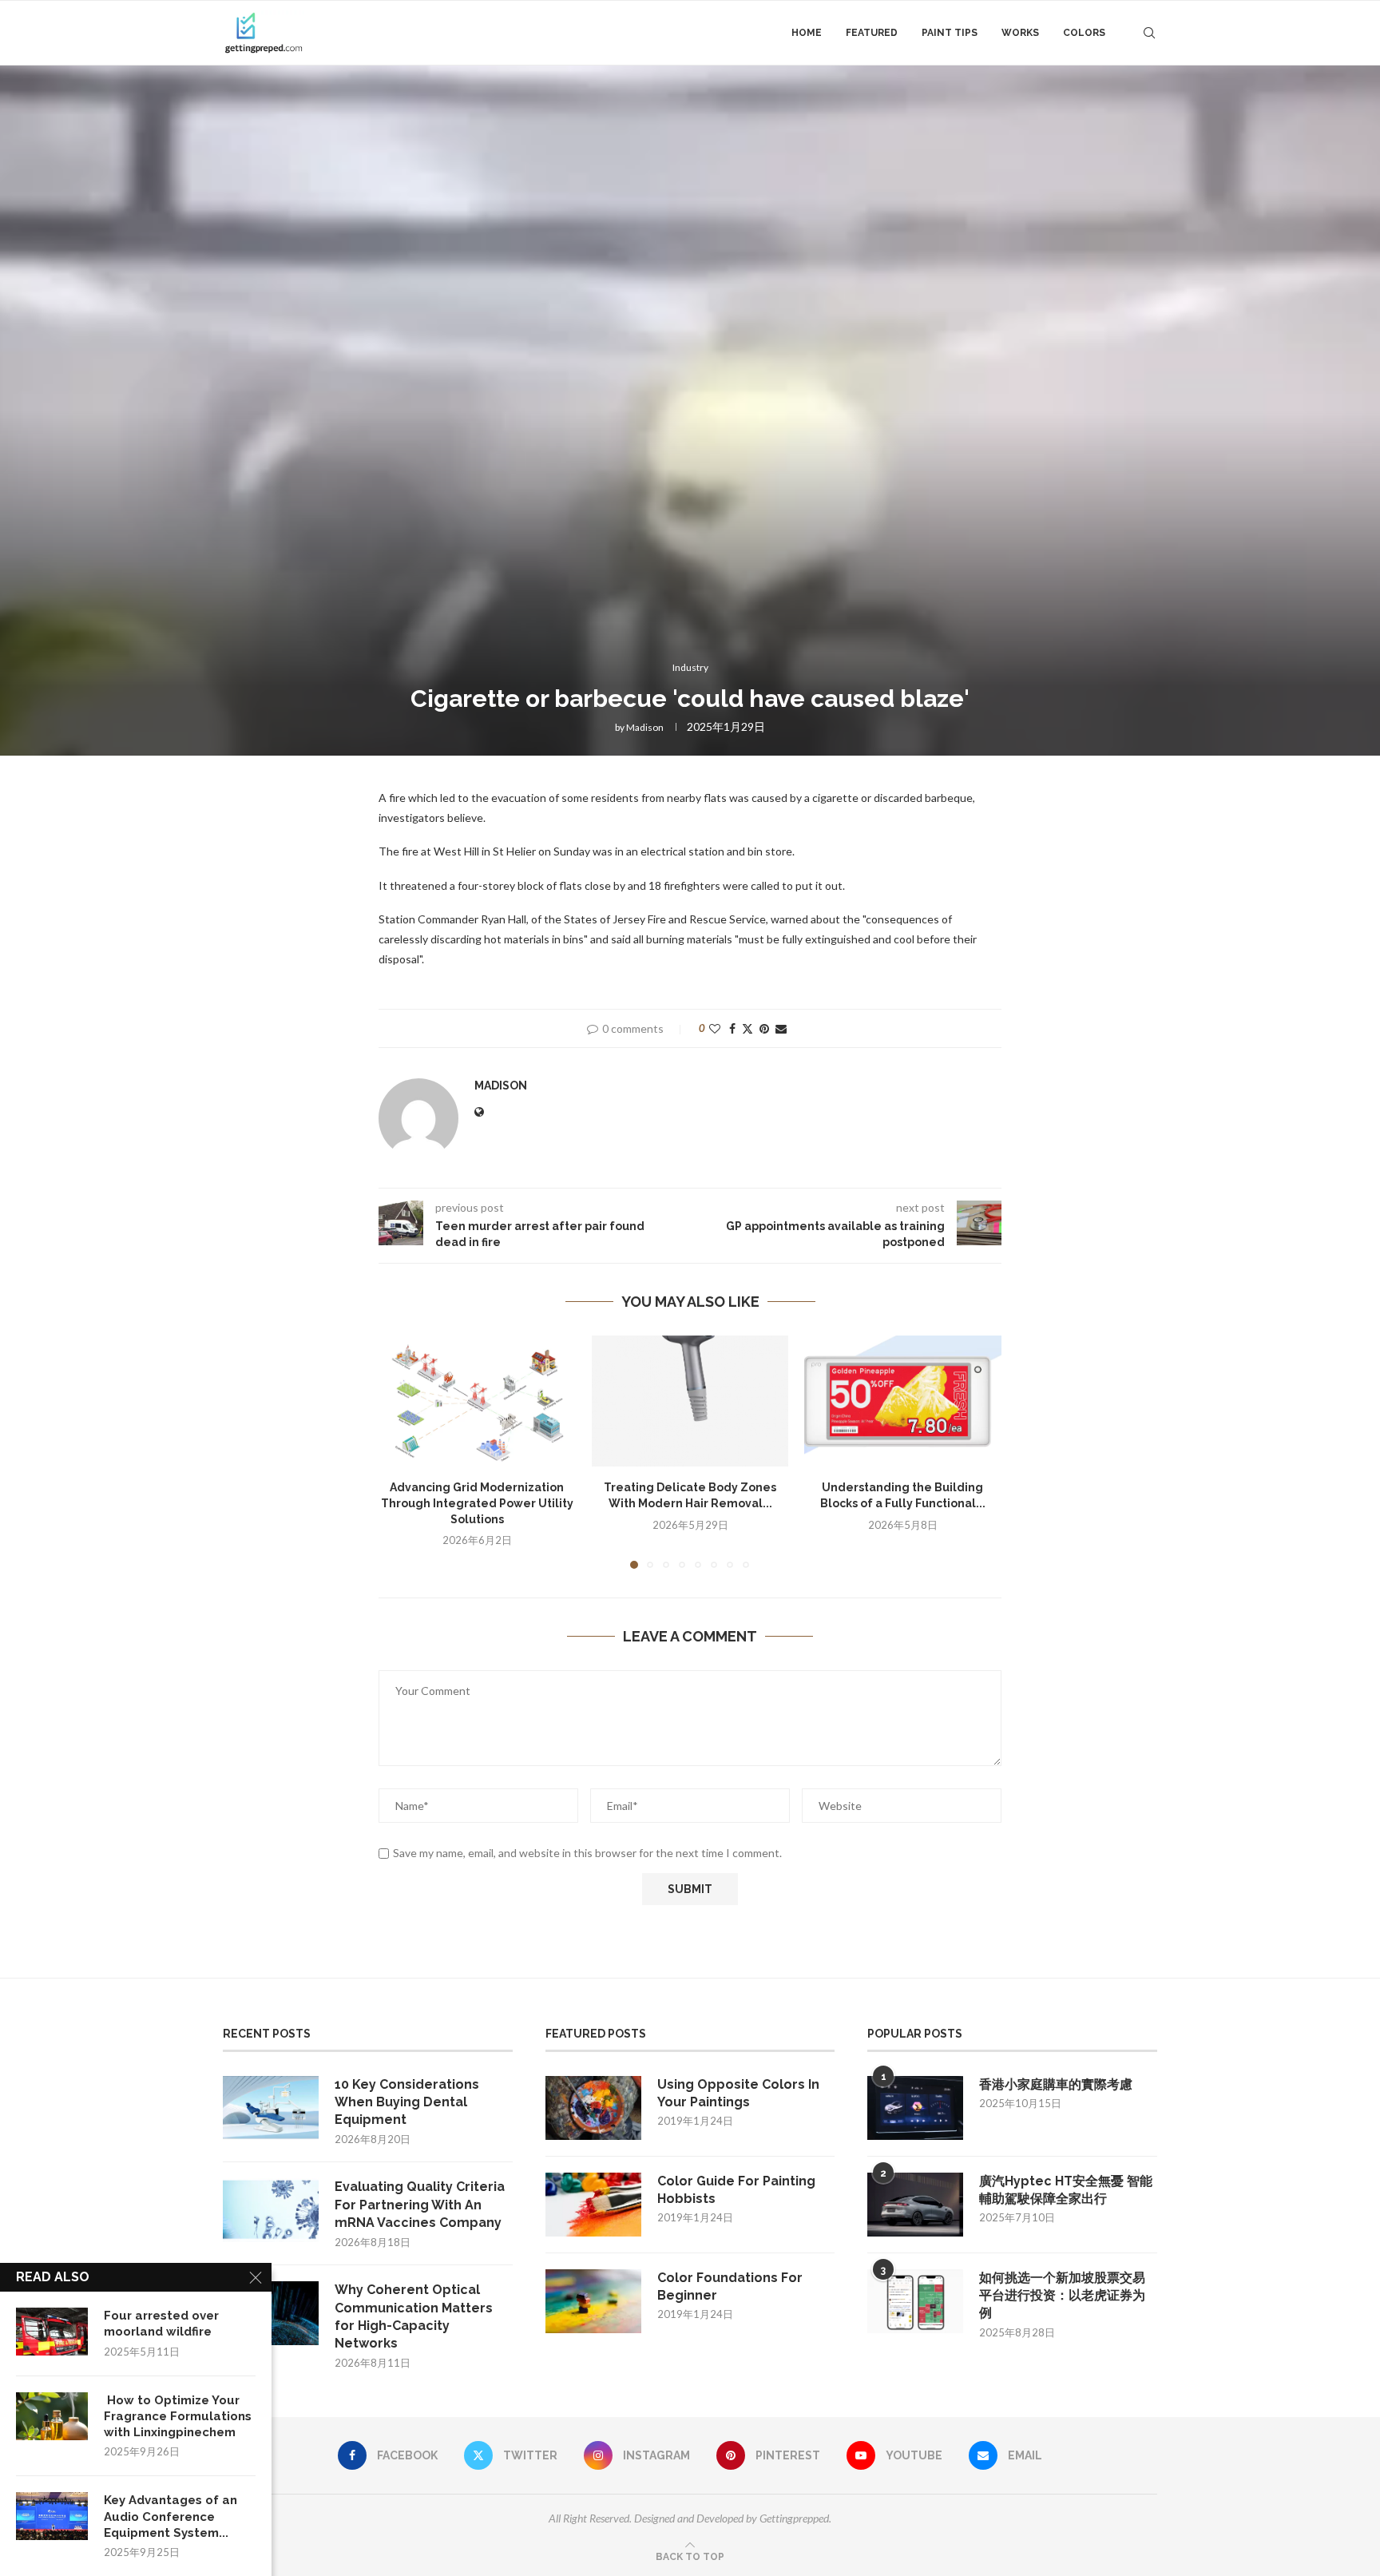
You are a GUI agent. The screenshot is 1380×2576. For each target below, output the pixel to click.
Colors (1084, 33)
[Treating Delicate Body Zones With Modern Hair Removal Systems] (690, 1401)
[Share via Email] (781, 1028)
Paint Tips (950, 33)
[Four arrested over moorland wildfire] (52, 2332)
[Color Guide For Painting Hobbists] (593, 2205)
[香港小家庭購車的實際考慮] (915, 2108)
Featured (872, 33)
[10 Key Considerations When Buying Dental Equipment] (271, 2108)
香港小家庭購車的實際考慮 (1056, 2084)
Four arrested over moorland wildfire (161, 2324)
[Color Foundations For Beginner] (593, 2301)
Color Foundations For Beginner (730, 2286)
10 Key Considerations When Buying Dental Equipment (407, 2102)
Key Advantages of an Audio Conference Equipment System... (171, 2516)
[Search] (1149, 33)
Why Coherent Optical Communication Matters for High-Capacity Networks (414, 2316)
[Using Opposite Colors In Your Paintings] (593, 2108)
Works (1020, 33)
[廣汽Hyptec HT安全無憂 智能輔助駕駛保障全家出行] (915, 2205)
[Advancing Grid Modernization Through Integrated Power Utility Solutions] (477, 1401)
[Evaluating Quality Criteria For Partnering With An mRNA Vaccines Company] (271, 2210)
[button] (400, 1451)
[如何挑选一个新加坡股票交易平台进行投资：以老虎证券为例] (915, 2301)
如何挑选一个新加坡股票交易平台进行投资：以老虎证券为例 (1062, 2296)
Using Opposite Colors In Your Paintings (738, 2093)
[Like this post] (715, 1028)
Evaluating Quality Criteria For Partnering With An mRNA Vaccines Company (420, 2205)
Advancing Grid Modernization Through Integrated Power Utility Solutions (477, 1503)
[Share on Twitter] (747, 1028)
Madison (645, 727)
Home (807, 33)
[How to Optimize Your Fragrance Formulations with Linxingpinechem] (52, 2416)
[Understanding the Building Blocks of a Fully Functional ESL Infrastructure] (903, 1401)
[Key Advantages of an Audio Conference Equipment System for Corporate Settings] (52, 2516)
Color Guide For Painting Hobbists (736, 2190)
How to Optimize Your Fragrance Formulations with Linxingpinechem (178, 2417)
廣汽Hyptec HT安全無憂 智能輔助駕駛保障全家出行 (1066, 2190)
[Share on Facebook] (732, 1028)
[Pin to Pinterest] (764, 1028)
